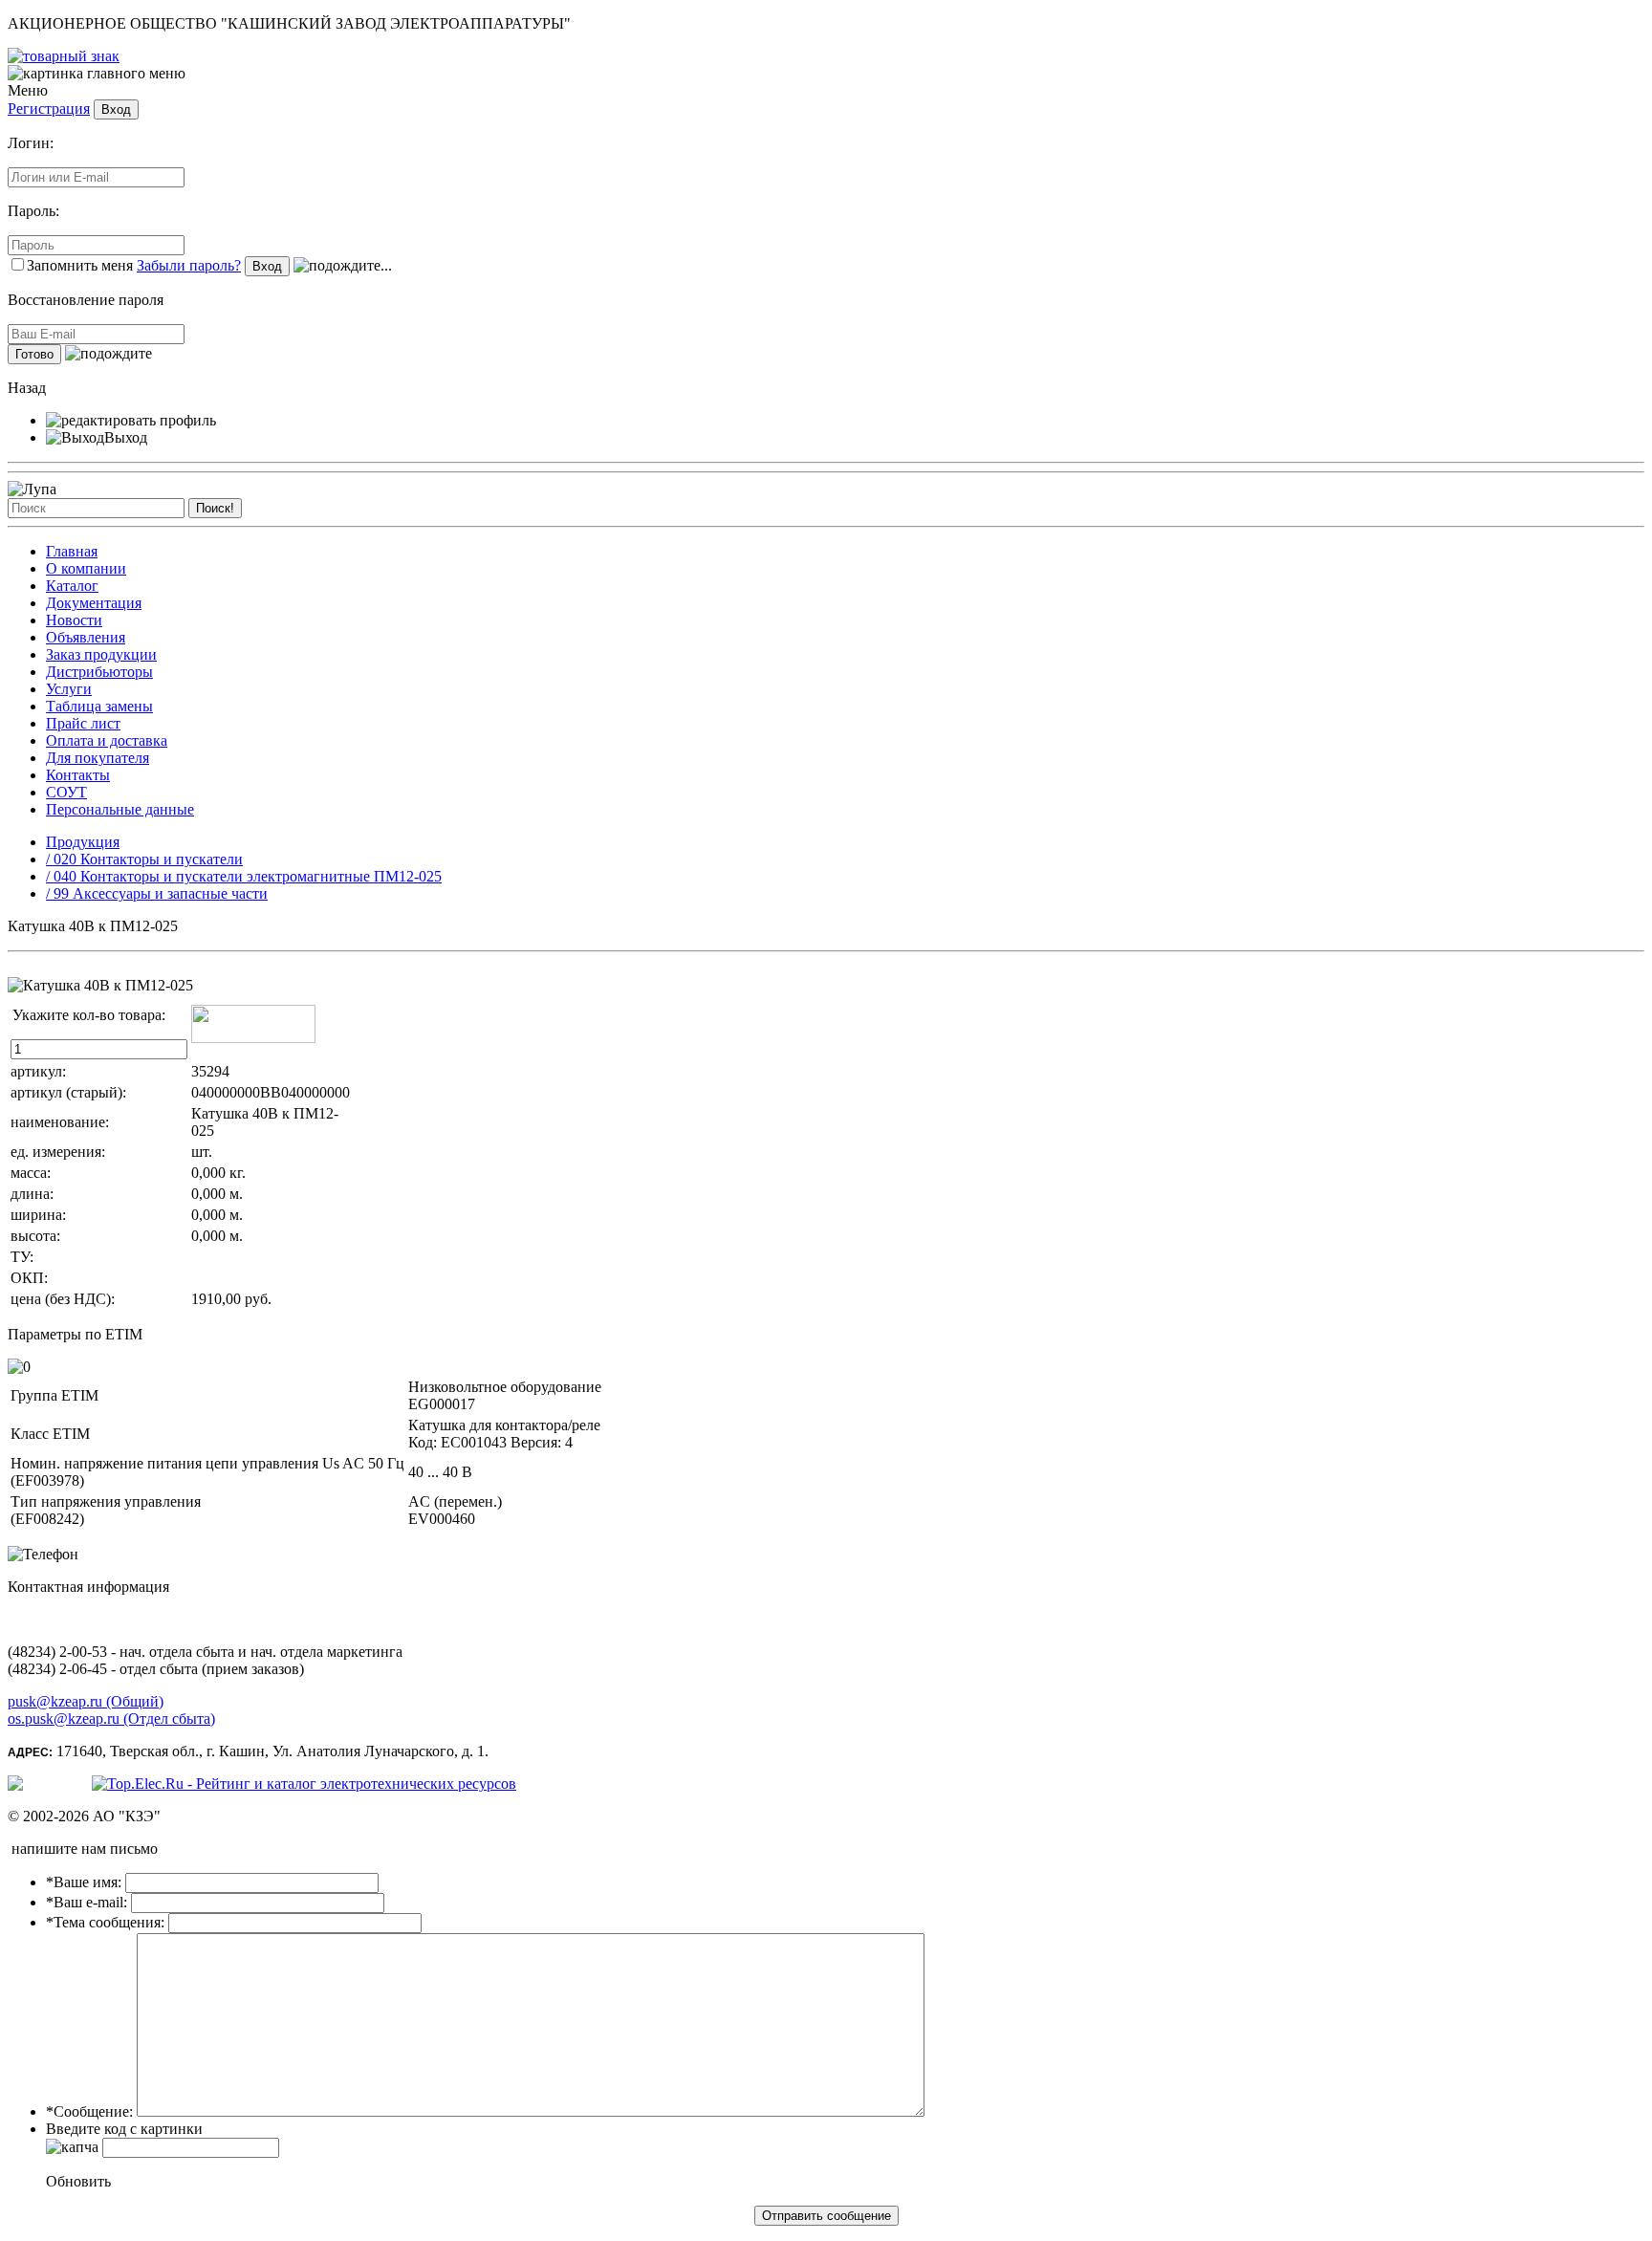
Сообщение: (89, 2111)
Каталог (72, 586)
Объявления (86, 637)
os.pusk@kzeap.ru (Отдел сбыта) (111, 1719)
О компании (86, 568)
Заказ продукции (101, 654)
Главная (72, 551)
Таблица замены (99, 706)
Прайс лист (83, 723)
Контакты (78, 775)
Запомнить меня (80, 265)
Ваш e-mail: (87, 1902)
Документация (94, 603)
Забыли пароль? (189, 265)
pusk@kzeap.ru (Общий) (86, 1701)
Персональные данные (120, 809)
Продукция (83, 842)
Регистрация (49, 109)
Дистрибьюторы (99, 672)
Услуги (69, 689)
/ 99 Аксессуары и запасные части (157, 893)
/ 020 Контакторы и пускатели (144, 859)
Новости (74, 620)
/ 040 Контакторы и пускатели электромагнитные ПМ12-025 (244, 876)
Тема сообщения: (105, 1922)
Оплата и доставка (107, 740)
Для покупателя (98, 758)
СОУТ (66, 792)
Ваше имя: (84, 1882)
